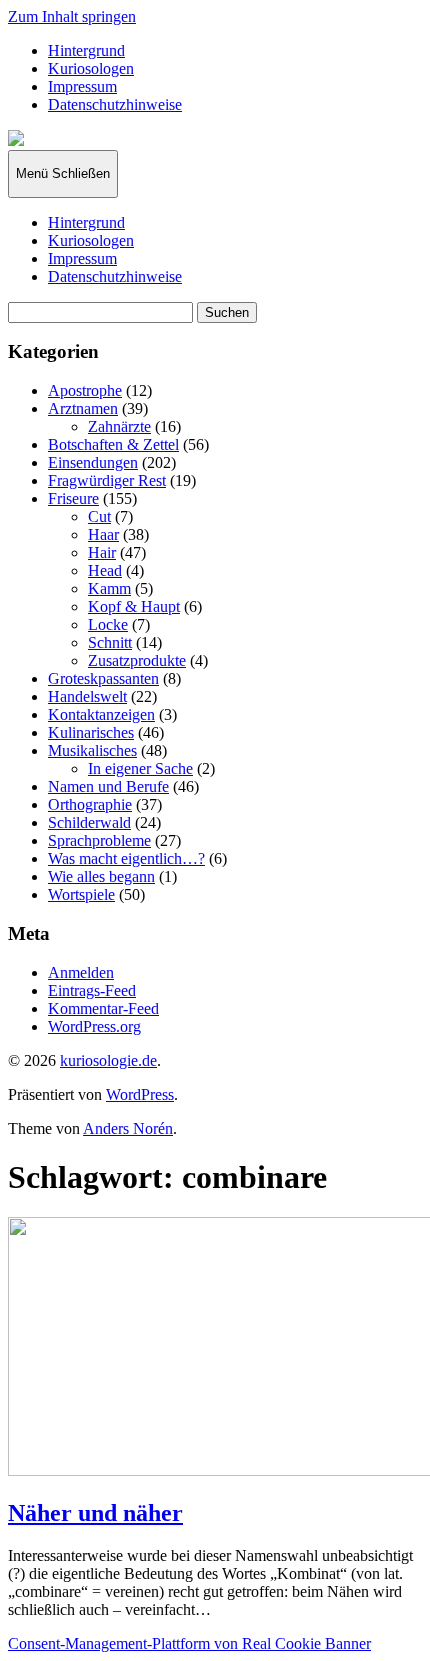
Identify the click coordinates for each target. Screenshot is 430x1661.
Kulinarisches (91, 732)
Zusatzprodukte (137, 660)
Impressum (82, 86)
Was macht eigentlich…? (126, 858)
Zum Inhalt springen (72, 16)
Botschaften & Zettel (113, 444)
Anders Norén (128, 1128)
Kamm (109, 588)
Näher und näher (95, 1513)
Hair (102, 552)
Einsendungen (93, 462)
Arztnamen (83, 408)
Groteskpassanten (103, 678)
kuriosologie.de (108, 1060)
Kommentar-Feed (103, 1008)
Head (105, 570)
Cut (99, 516)
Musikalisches (92, 750)
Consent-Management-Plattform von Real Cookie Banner (189, 1643)
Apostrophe (85, 390)
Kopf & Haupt (134, 606)
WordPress (140, 1094)
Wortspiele (81, 894)
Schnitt (110, 642)
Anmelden (81, 972)
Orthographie (90, 804)
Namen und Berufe (108, 786)
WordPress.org (94, 1026)
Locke (108, 624)
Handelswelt (87, 696)
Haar (103, 534)
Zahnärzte (119, 426)
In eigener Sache (140, 768)
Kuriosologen (91, 68)
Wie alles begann (101, 876)
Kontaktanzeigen (101, 714)
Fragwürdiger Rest (107, 480)
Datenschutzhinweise (115, 104)
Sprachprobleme (99, 840)
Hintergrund (86, 50)
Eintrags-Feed (92, 990)
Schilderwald (89, 822)
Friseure (73, 498)
